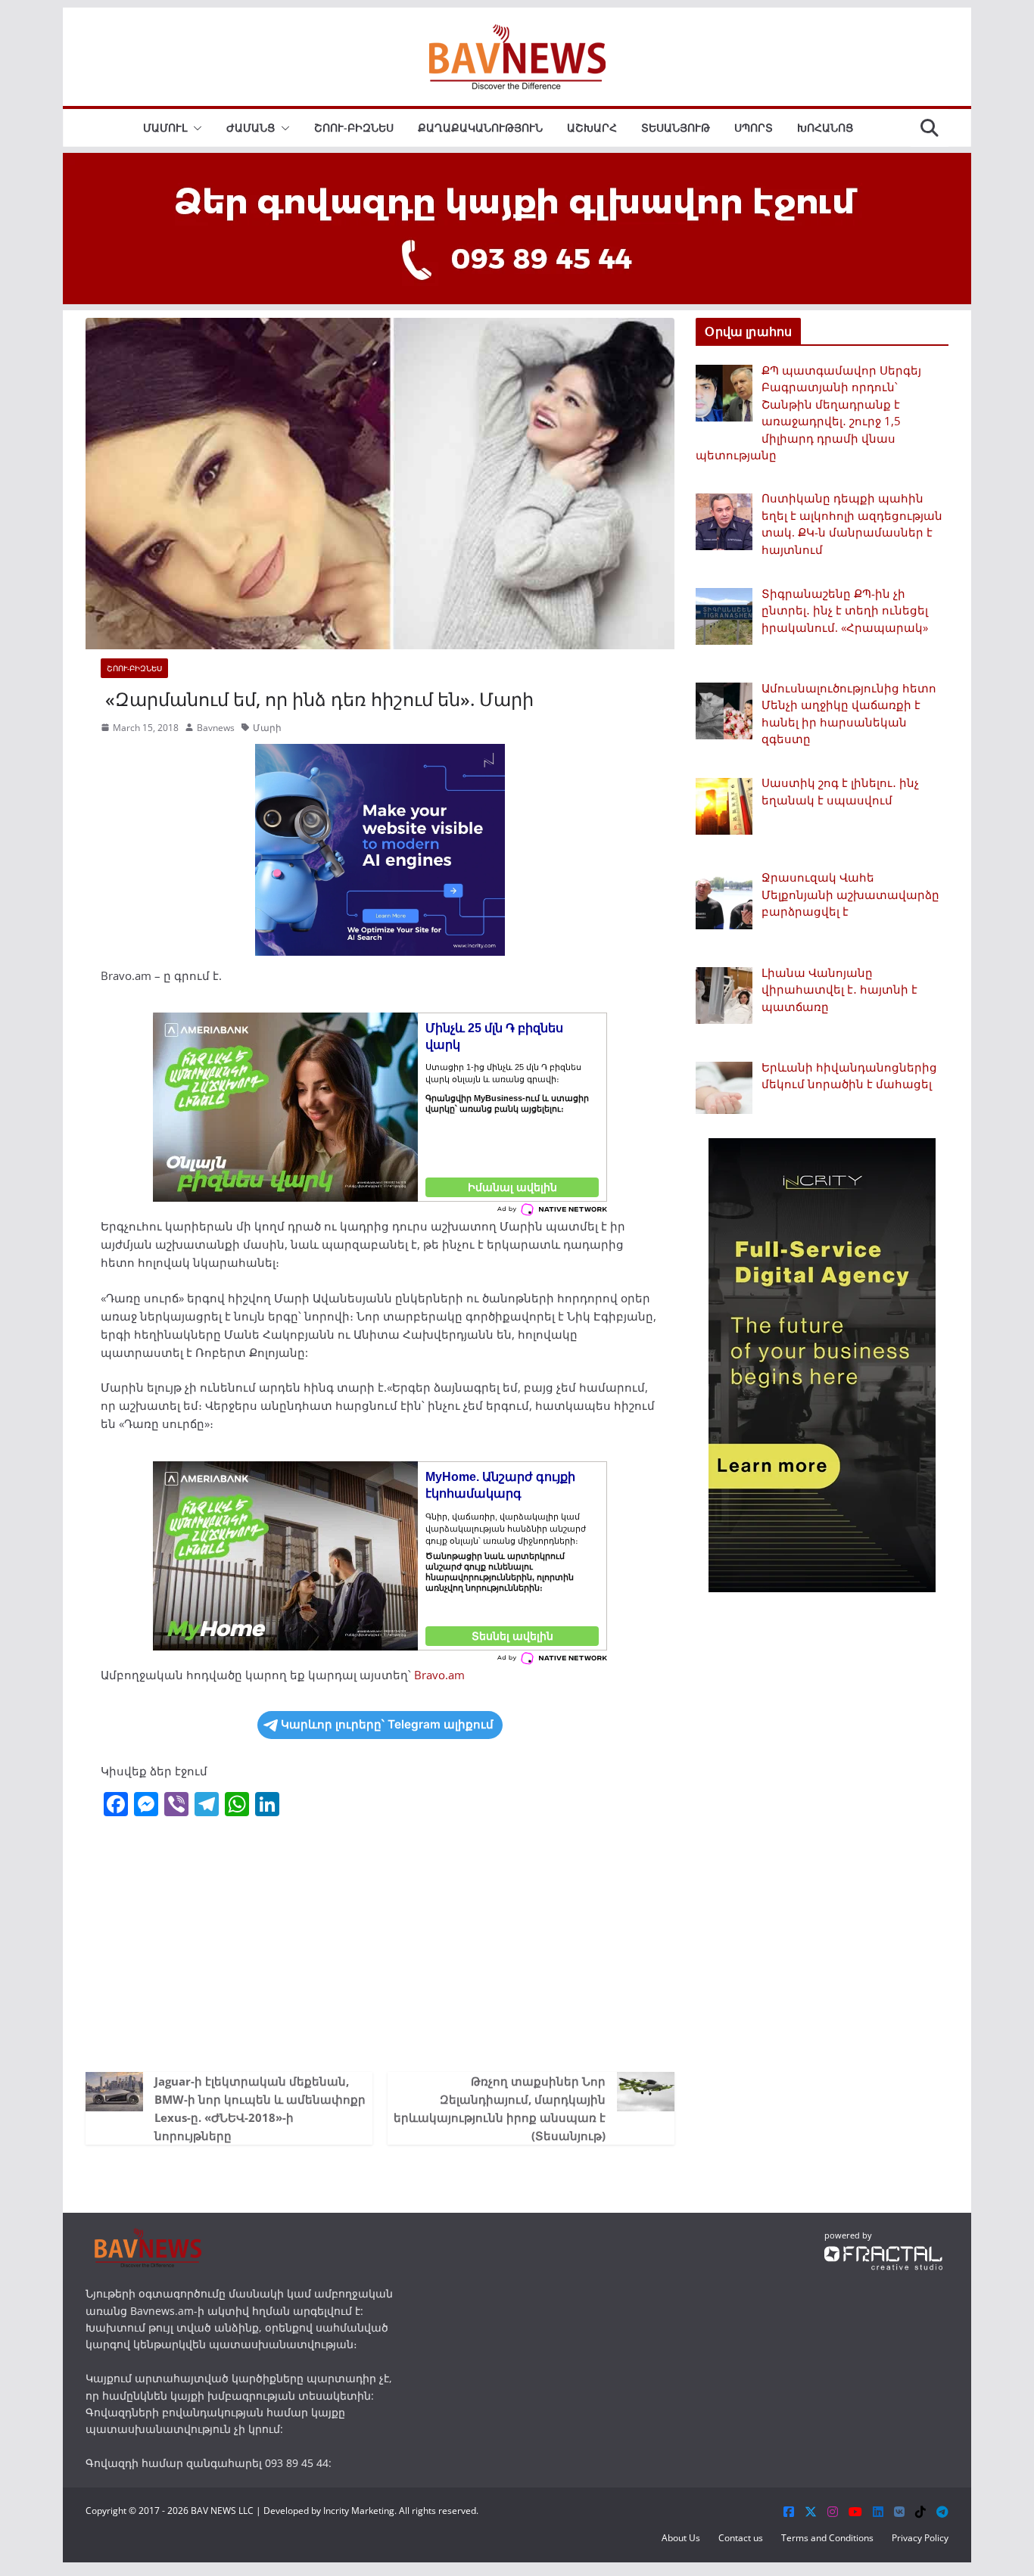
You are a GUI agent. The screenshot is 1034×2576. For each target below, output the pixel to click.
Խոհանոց (825, 128)
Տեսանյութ (676, 128)
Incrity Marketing (359, 2511)
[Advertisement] (380, 1943)
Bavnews (216, 728)
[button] (195, 128)
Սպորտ (754, 128)
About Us (681, 2538)
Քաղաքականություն (480, 128)
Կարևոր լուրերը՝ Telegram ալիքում (387, 1724)
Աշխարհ (592, 128)
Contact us (741, 2538)
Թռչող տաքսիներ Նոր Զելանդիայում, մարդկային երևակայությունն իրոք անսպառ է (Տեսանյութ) (500, 2108)
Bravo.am (439, 1675)
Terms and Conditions (827, 2538)
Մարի (267, 728)
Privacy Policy (920, 2538)
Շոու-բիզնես (354, 128)
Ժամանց (251, 128)
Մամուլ (165, 128)
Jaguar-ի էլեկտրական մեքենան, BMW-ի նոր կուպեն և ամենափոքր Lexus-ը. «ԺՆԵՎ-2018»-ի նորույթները (260, 2108)
